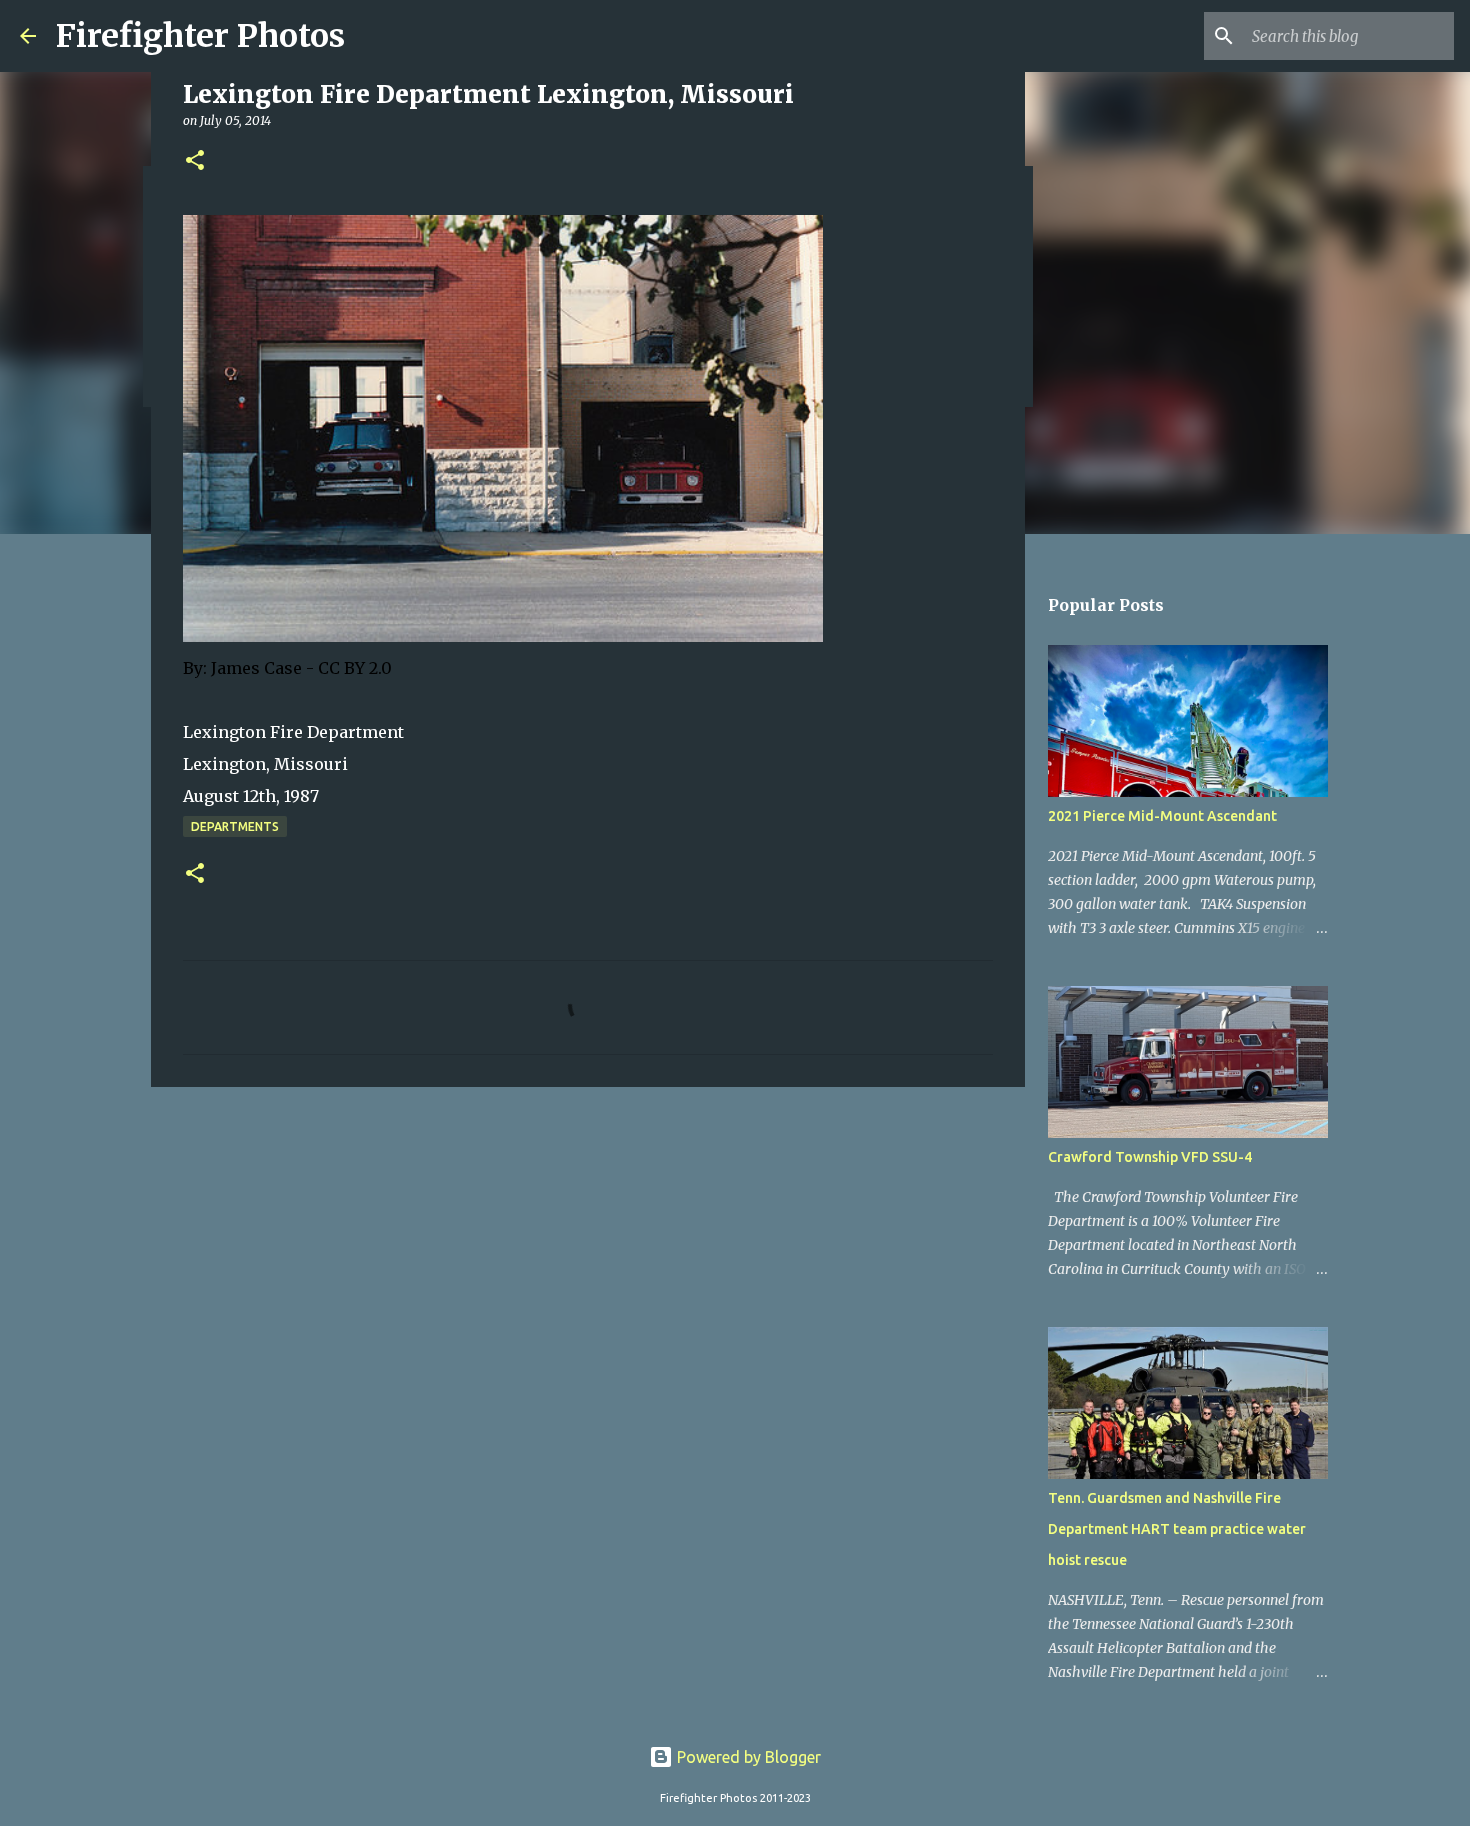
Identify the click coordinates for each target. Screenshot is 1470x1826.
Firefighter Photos (200, 36)
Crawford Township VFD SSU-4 (1150, 1157)
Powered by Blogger (747, 1757)
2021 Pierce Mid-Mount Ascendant (1162, 816)
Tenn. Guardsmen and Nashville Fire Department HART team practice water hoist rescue (1177, 1529)
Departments (235, 826)
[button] (195, 161)
